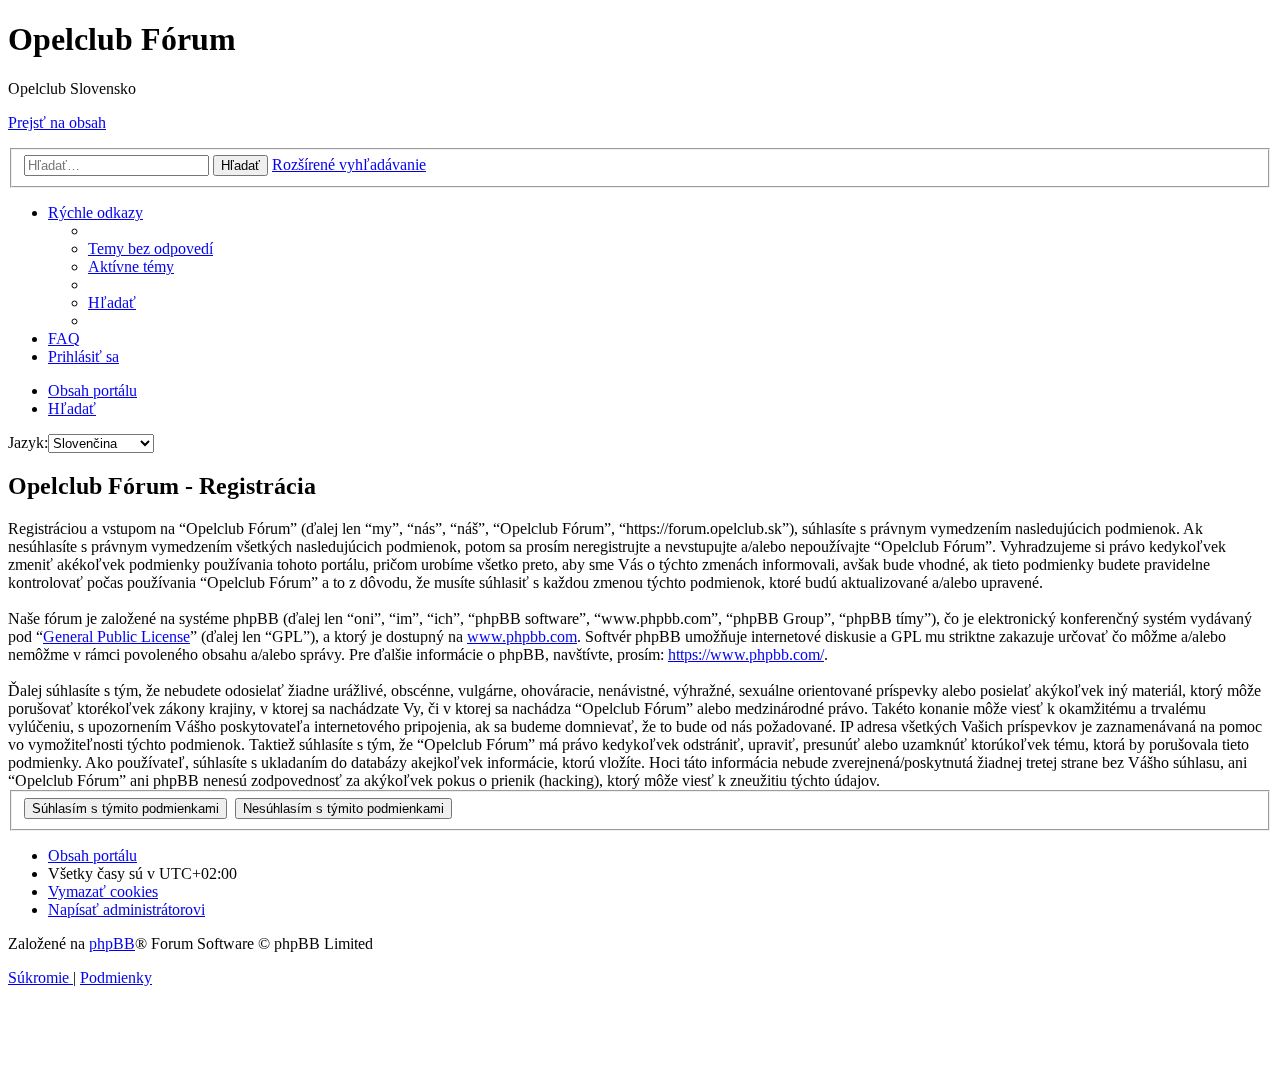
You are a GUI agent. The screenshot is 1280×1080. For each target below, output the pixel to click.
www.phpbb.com (522, 636)
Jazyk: (28, 442)
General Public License (116, 636)
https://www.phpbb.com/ (746, 654)
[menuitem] (150, 248)
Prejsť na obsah (57, 122)
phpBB (112, 943)
